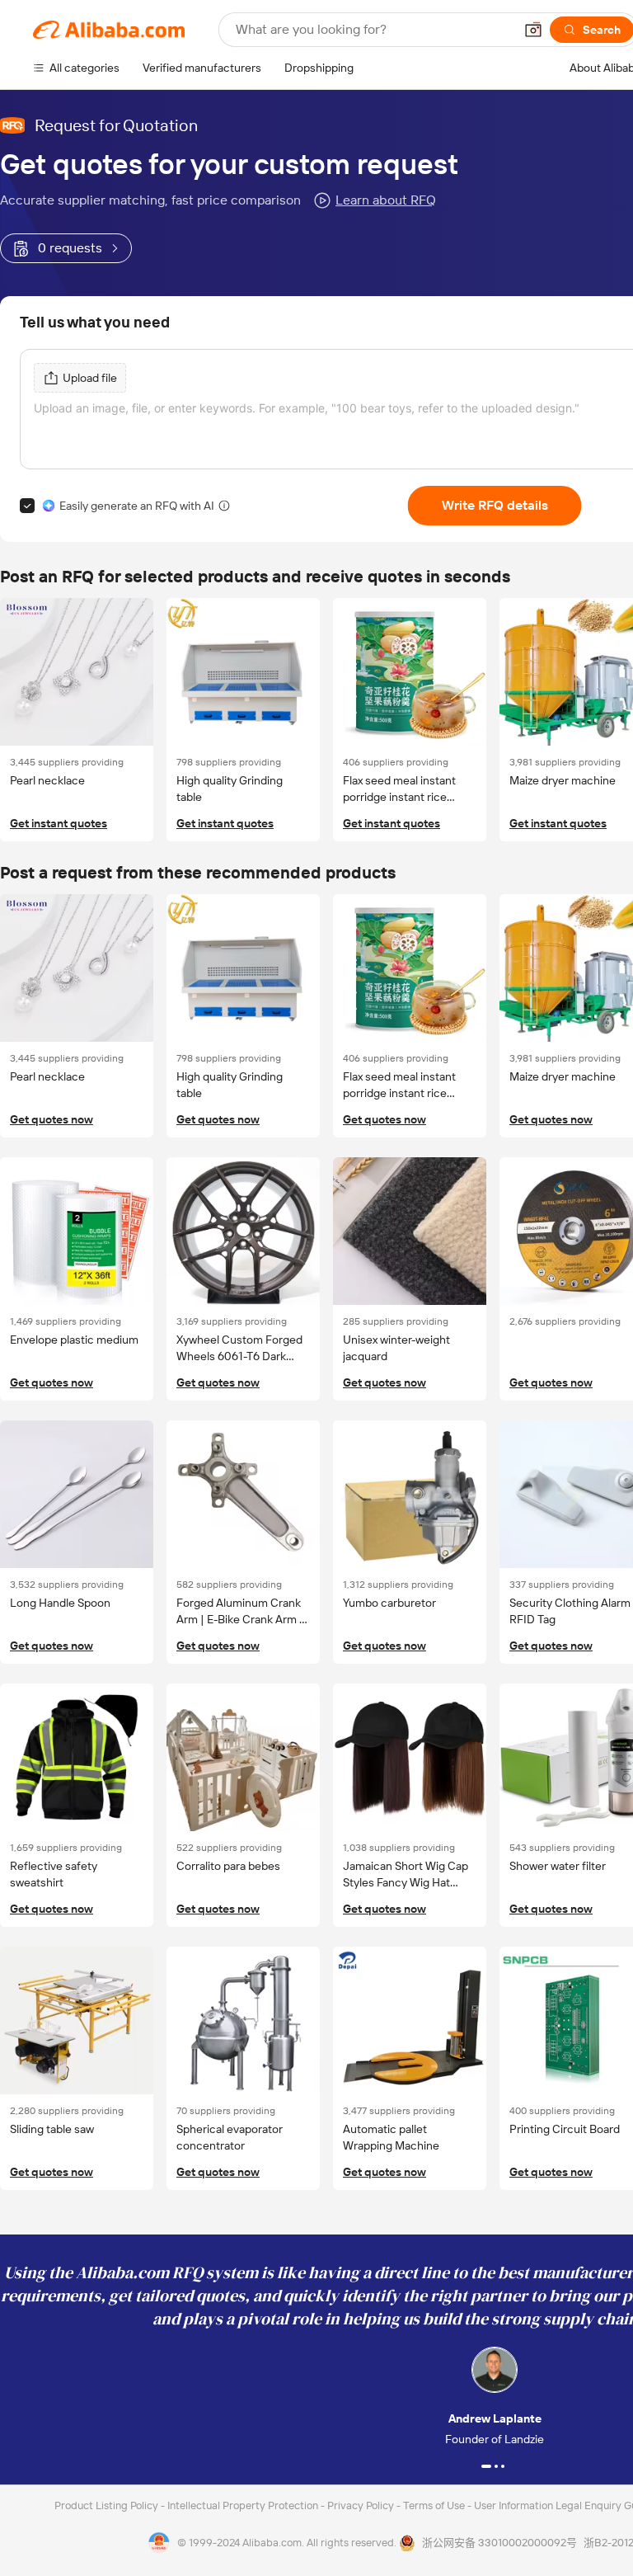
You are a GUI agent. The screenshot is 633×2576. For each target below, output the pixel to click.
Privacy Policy (362, 2505)
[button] (533, 30)
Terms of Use (435, 2505)
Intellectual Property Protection (244, 2505)
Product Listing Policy (108, 2505)
